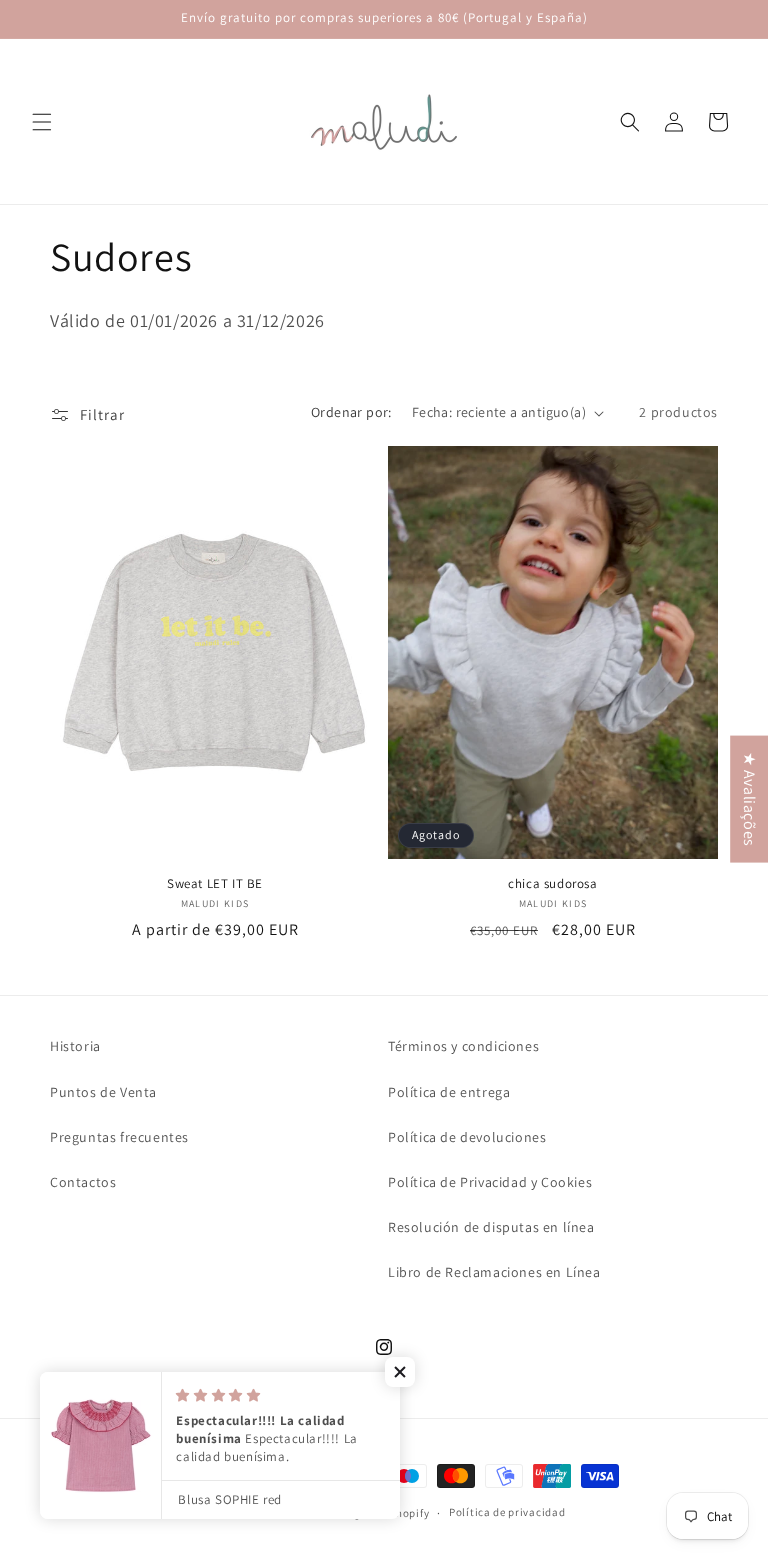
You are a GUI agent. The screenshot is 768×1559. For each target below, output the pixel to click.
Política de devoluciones (467, 1137)
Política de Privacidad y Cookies (490, 1182)
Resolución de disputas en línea (491, 1227)
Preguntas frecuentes (119, 1137)
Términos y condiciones (463, 1046)
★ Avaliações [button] (749, 798)
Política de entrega (449, 1092)
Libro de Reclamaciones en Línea (494, 1272)
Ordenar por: (351, 412)
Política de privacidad (507, 1512)
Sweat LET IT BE (215, 884)
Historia (75, 1046)
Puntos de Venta (103, 1092)
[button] (42, 122)
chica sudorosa (552, 884)
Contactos (83, 1182)
